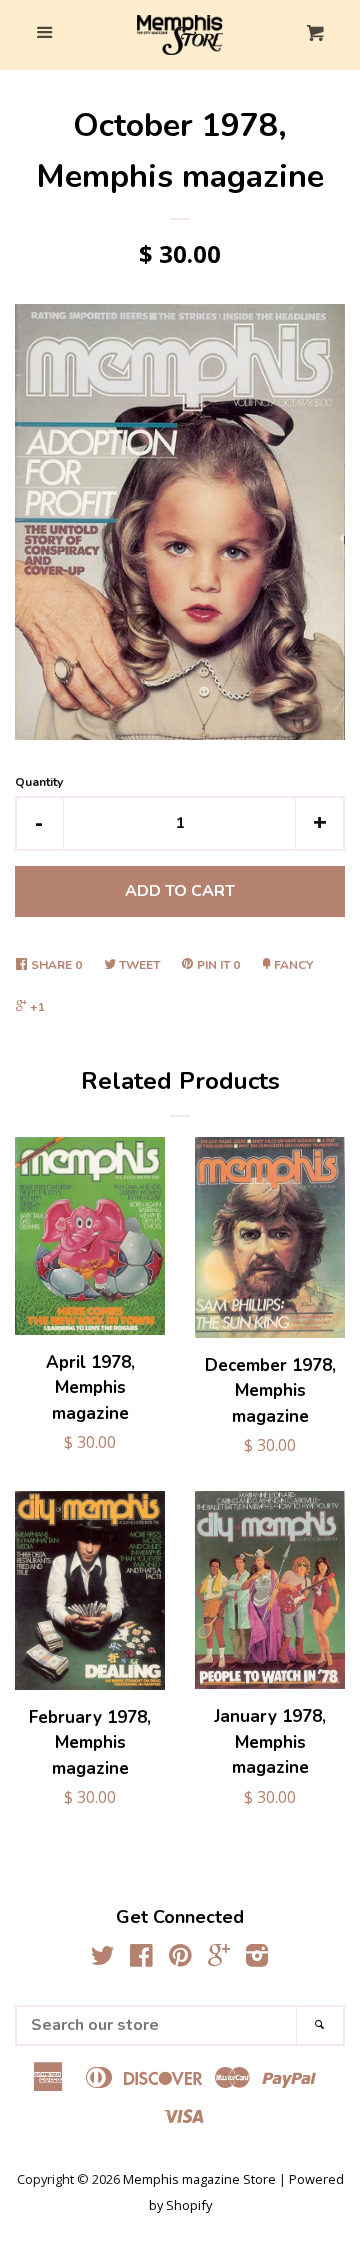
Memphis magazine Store (199, 2179)
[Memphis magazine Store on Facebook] (141, 1959)
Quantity (39, 782)
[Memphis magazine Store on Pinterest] (180, 1959)
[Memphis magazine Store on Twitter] (103, 1959)
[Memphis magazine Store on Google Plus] (219, 1959)
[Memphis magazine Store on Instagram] (257, 1959)
